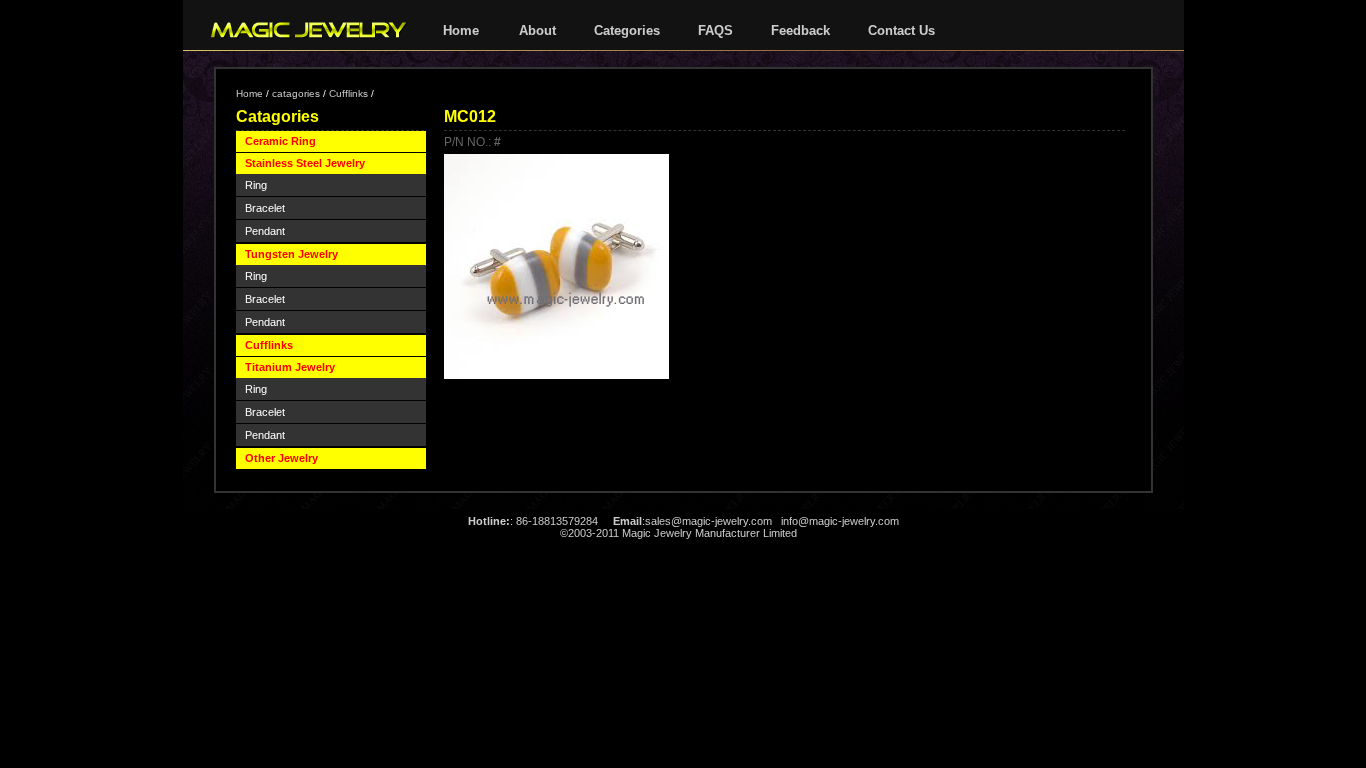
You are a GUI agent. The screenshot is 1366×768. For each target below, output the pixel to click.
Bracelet (265, 208)
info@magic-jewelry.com (840, 521)
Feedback (800, 30)
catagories (296, 93)
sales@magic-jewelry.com (708, 521)
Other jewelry (281, 458)
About (537, 30)
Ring (256, 185)
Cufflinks (348, 93)
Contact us (901, 30)
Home (461, 30)
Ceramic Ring (280, 141)
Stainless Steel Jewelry (305, 163)
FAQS (715, 30)
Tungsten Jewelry (291, 254)
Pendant (265, 231)
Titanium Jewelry (290, 367)
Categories (627, 30)
